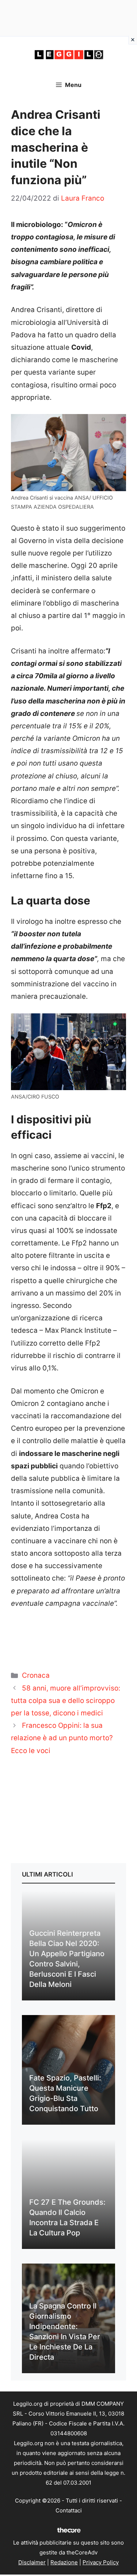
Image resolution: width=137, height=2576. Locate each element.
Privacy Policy (101, 2562)
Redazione (64, 2562)
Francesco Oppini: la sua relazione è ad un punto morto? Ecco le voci (62, 1738)
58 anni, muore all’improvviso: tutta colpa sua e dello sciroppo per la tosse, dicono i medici (66, 1701)
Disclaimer (32, 2562)
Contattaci (69, 2510)
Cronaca (36, 1675)
